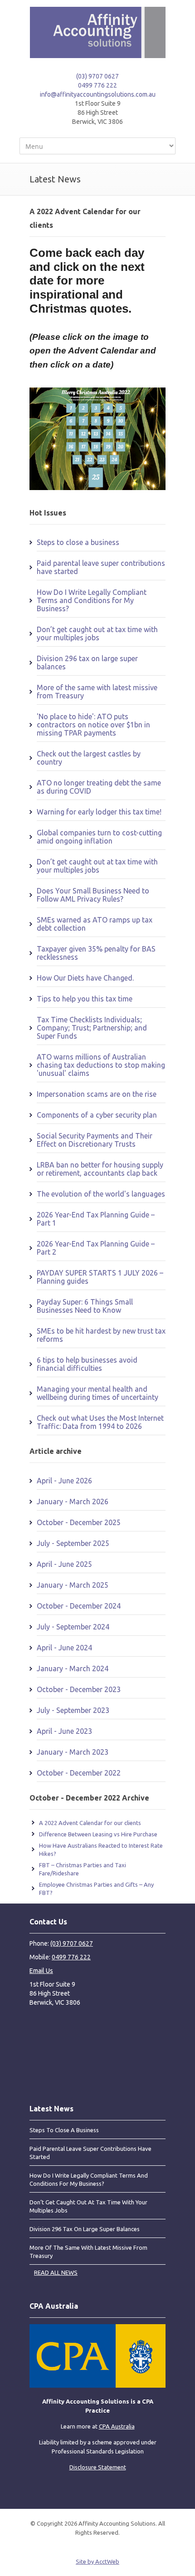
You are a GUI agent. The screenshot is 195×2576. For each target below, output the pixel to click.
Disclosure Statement (98, 2467)
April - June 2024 (64, 1648)
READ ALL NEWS (56, 2272)
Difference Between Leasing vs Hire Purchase (98, 1834)
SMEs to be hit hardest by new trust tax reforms (101, 1335)
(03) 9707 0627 (97, 76)
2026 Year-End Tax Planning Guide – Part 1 (96, 1219)
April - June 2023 (64, 1731)
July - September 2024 (73, 1627)
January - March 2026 (73, 1501)
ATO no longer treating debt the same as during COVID (99, 787)
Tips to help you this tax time (85, 999)
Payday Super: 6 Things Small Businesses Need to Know (85, 1306)
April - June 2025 (64, 1564)
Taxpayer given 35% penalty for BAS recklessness (96, 953)
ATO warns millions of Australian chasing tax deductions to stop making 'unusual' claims (101, 1065)
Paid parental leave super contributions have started (101, 567)
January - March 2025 (73, 1585)
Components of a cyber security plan (97, 1115)
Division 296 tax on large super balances (87, 662)
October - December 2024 (79, 1606)
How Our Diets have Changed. (85, 978)
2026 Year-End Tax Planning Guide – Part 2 (96, 1248)
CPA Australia (117, 2426)
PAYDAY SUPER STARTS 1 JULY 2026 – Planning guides (100, 1277)
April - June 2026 (64, 1481)
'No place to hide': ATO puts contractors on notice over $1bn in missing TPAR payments (93, 725)
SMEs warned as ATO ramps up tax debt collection (95, 924)
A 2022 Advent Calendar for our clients (90, 1823)
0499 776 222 (97, 85)
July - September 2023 (73, 1710)
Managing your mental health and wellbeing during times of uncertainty (97, 1393)
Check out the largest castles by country (89, 758)
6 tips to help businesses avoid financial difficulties (87, 1364)
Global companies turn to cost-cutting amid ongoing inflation (99, 837)
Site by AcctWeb (97, 2561)
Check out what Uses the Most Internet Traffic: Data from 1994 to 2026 (100, 1422)
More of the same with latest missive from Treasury (97, 692)
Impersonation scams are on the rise (97, 1094)
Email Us (41, 1971)
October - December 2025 (79, 1522)
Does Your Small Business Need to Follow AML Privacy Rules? (93, 895)
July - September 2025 (73, 1543)
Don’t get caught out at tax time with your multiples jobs (97, 633)
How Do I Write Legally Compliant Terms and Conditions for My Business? (92, 600)
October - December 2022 (79, 1773)
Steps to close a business (78, 542)
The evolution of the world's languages (101, 1194)
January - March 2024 (73, 1668)
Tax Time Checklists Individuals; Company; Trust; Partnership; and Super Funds (92, 1028)
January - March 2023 (73, 1752)
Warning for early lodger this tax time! (99, 812)
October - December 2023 (79, 1689)
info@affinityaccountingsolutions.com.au (98, 94)
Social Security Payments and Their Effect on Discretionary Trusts (95, 1140)
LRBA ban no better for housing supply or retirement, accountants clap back (100, 1169)
